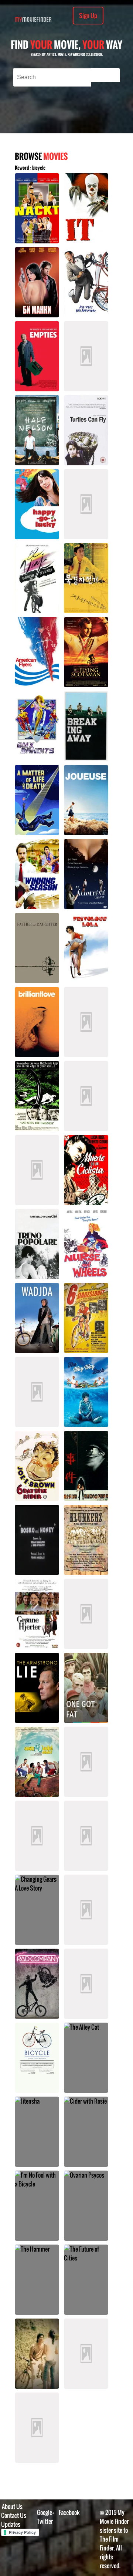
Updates (11, 2524)
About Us (12, 2506)
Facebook (69, 2512)
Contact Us (14, 2515)
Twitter (45, 2521)
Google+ (46, 2512)
